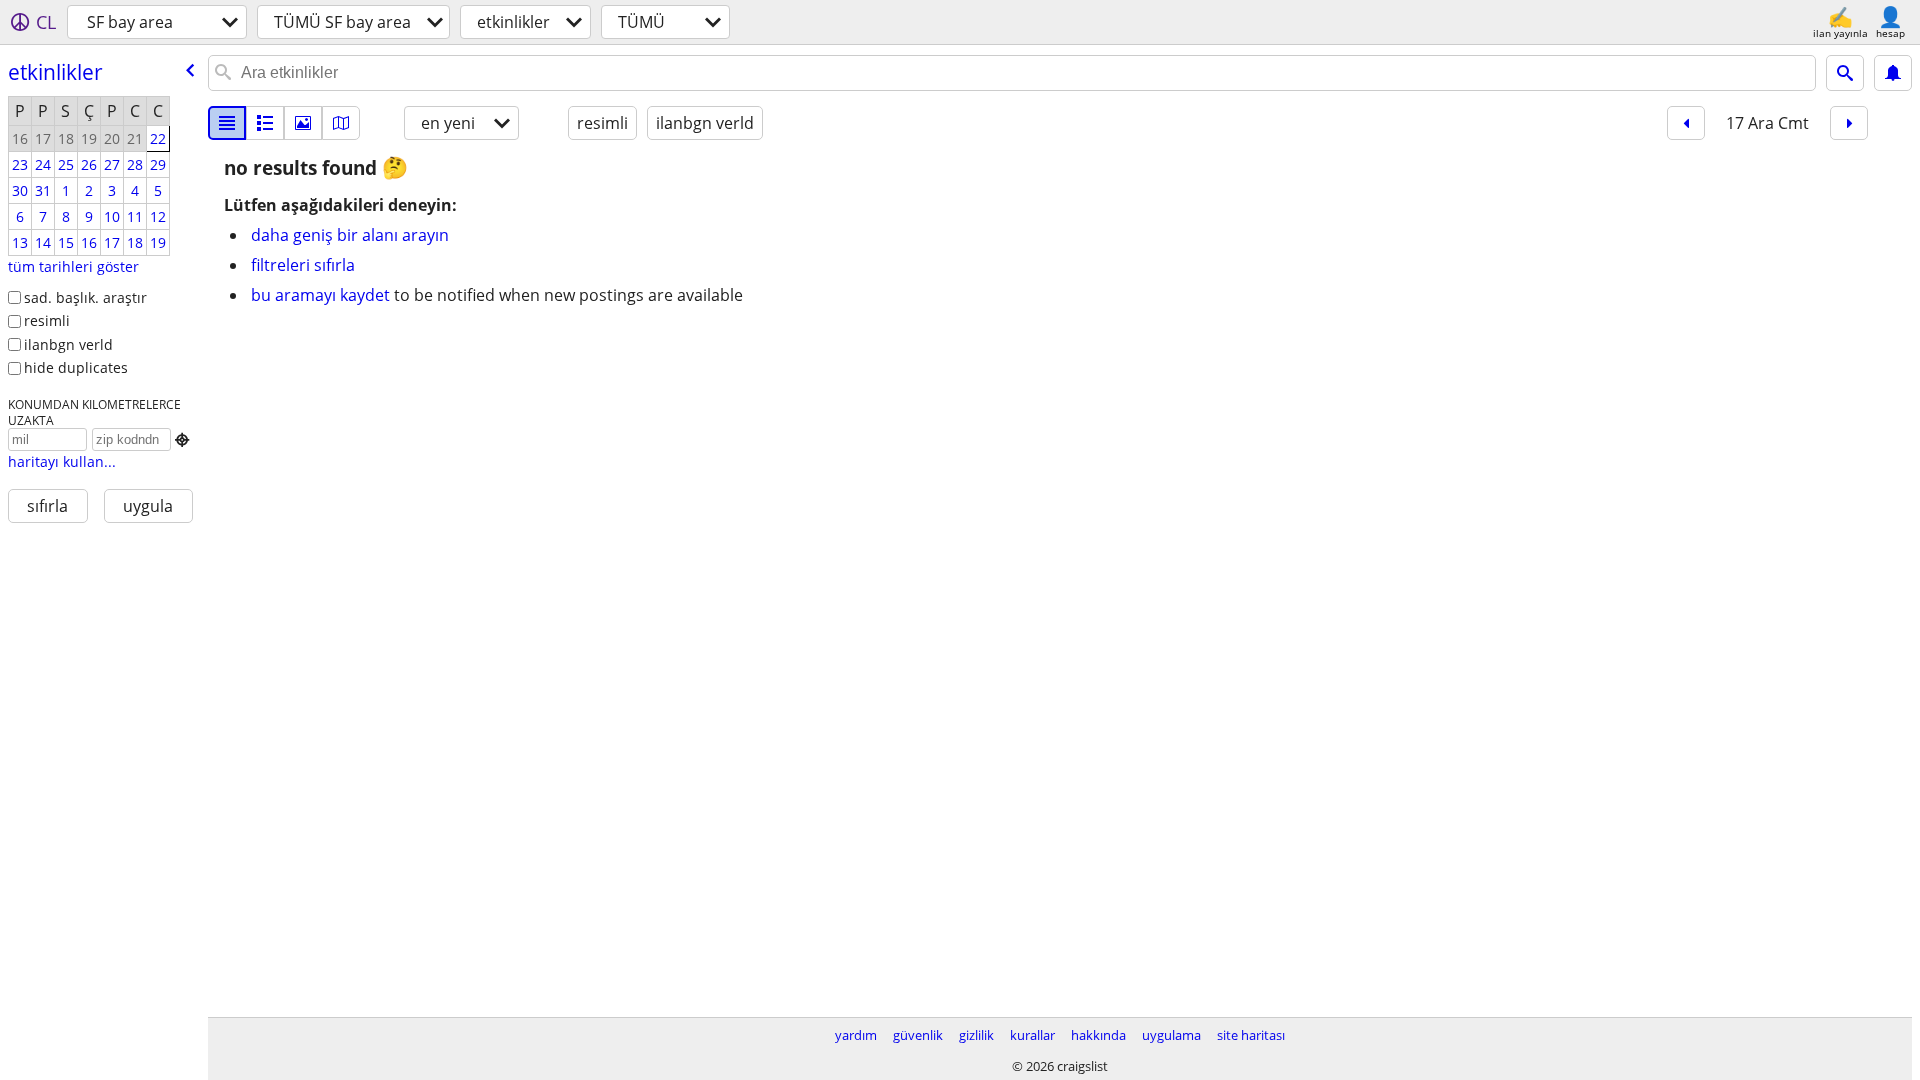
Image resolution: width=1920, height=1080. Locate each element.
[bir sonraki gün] (1849, 123)
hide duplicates (76, 367)
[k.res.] (265, 123)
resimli (47, 320)
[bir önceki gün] (1686, 123)
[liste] (227, 123)
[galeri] (303, 123)
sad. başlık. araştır (85, 297)
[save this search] (1893, 73)
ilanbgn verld (68, 344)
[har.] (341, 123)
